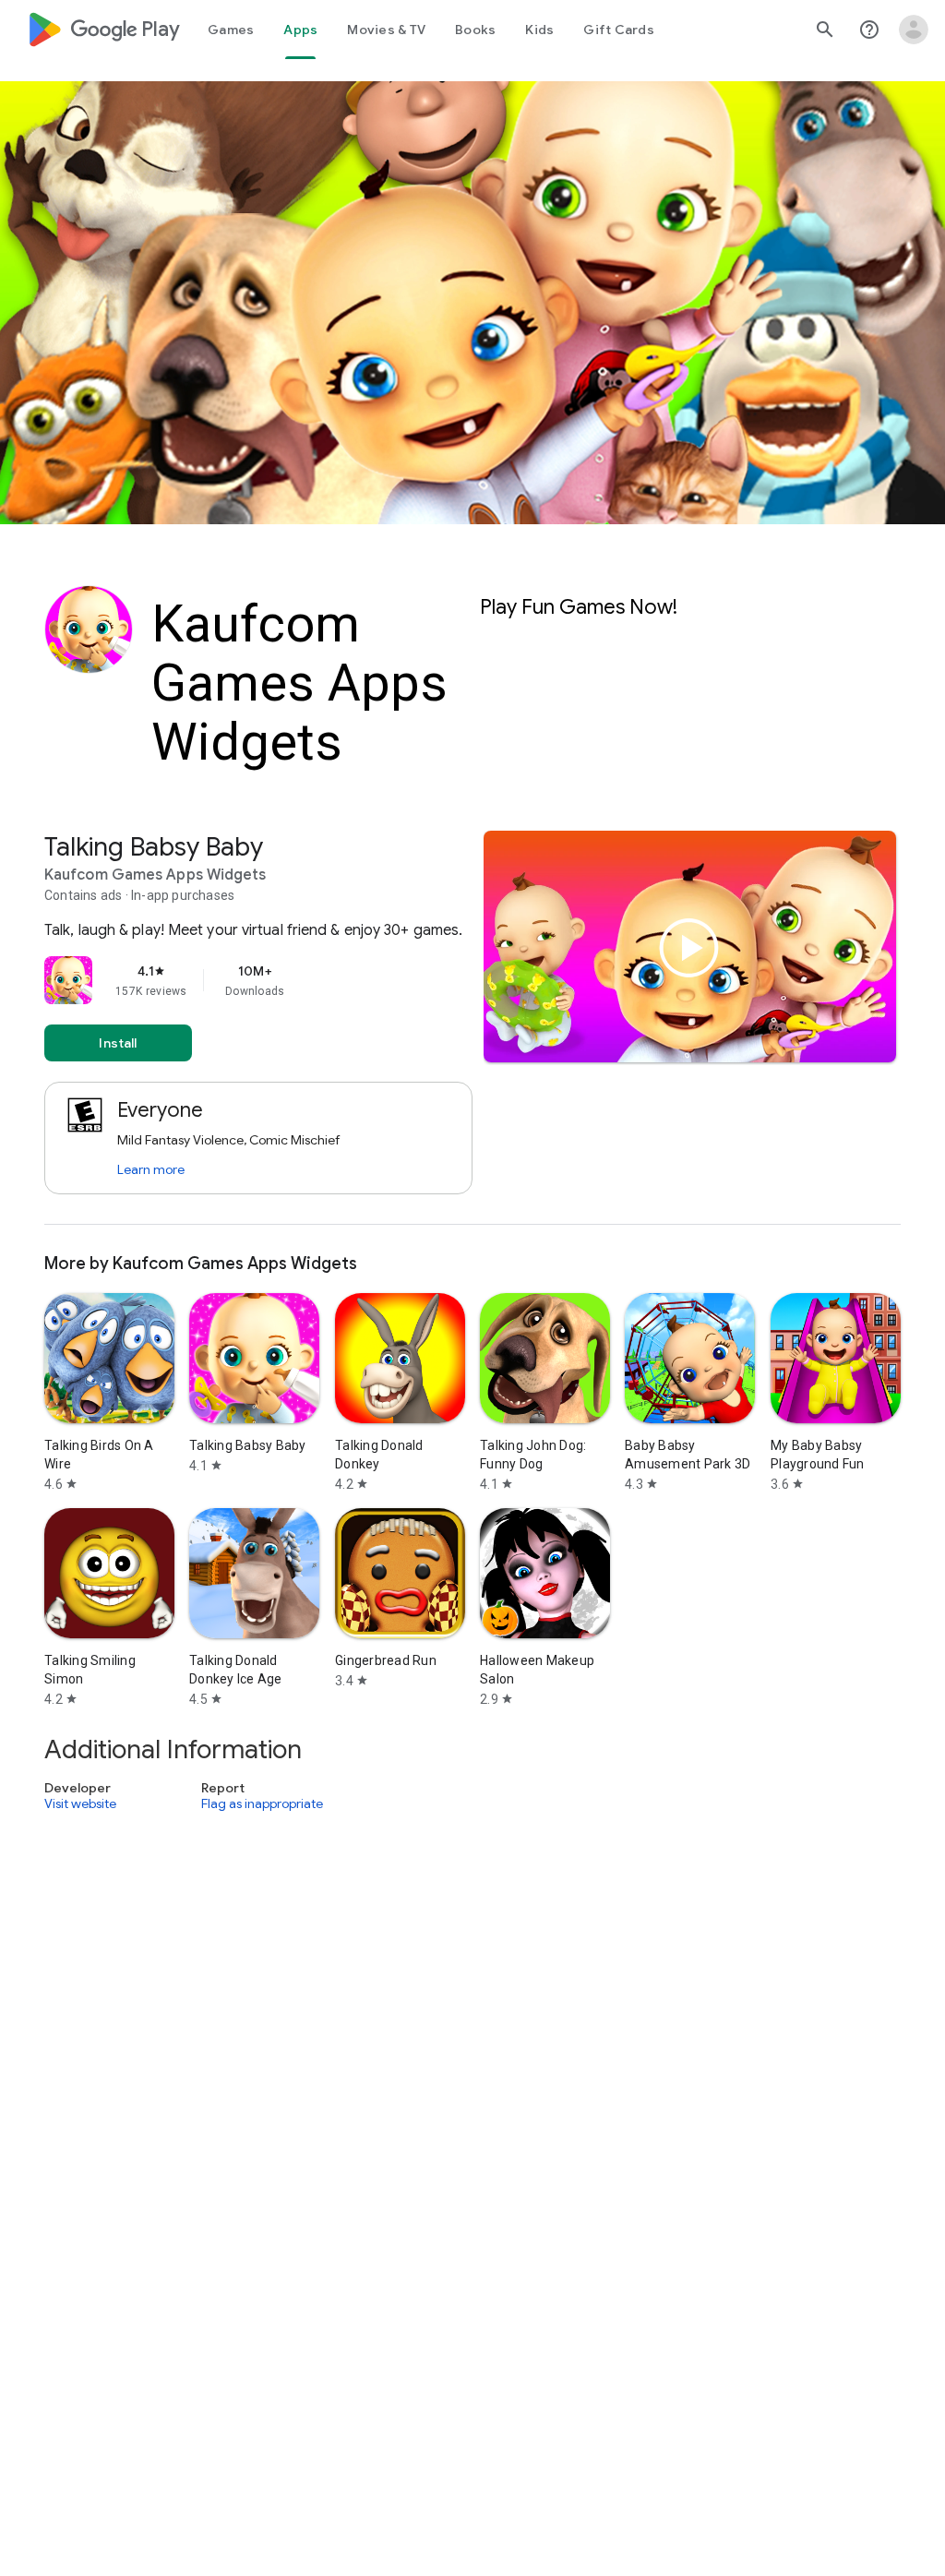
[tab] (231, 30)
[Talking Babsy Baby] (472, 1028)
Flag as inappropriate (262, 1803)
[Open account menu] (914, 30)
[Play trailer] (689, 948)
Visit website (80, 1803)
